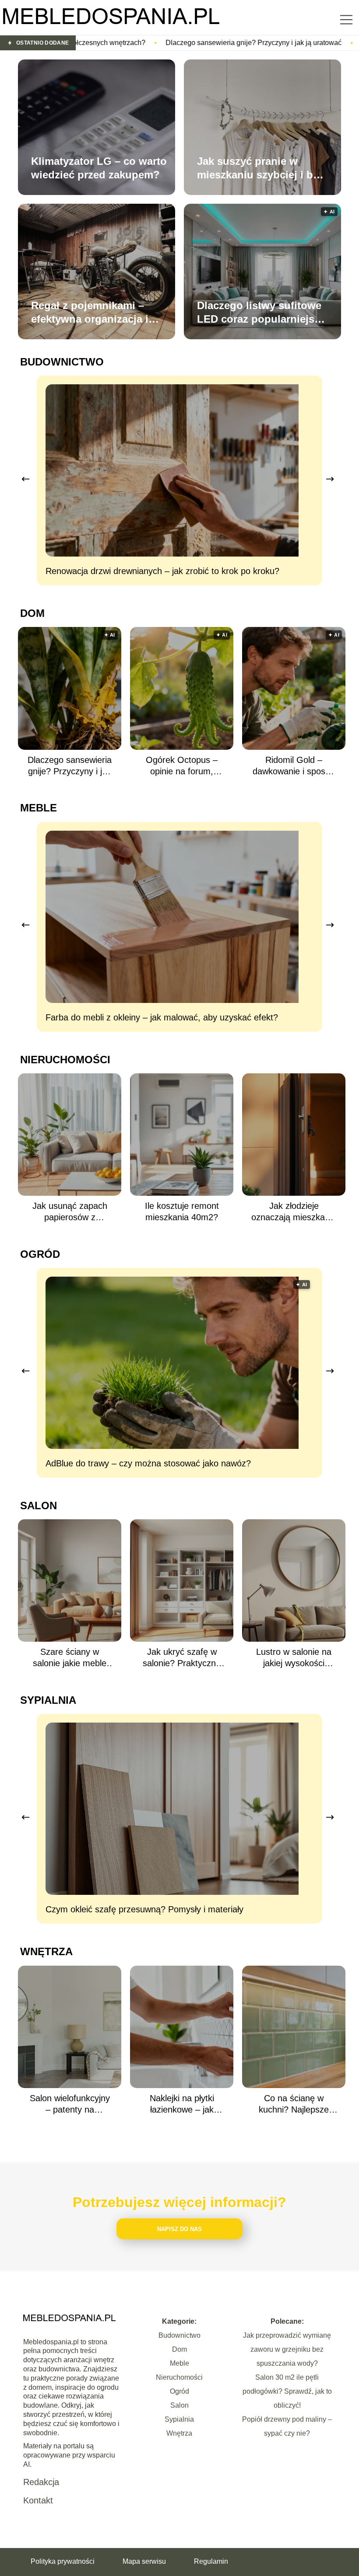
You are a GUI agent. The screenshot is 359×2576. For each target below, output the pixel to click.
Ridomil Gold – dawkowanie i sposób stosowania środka (294, 766)
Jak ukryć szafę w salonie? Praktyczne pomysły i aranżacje (182, 1658)
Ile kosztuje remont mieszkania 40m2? (182, 1211)
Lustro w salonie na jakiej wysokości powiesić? (294, 1658)
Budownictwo (62, 362)
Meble (39, 808)
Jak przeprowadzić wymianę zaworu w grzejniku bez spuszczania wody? (287, 2349)
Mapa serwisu (144, 2561)
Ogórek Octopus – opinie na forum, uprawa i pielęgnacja (182, 766)
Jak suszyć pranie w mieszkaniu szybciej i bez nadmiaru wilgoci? (260, 168)
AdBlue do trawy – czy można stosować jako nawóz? (148, 1463)
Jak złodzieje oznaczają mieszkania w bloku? (294, 1212)
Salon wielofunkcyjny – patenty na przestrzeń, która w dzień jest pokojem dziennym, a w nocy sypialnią (70, 2104)
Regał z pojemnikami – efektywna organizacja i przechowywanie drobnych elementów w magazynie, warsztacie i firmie (90, 313)
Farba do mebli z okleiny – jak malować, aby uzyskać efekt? (162, 1017)
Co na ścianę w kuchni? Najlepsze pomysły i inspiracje (294, 2104)
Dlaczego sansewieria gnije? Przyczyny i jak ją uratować (120, 43)
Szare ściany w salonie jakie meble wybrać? (70, 1658)
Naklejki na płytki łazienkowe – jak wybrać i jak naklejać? (182, 2104)
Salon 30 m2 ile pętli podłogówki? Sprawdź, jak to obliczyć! (287, 2391)
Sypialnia (48, 1700)
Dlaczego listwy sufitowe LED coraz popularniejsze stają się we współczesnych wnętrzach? (261, 313)
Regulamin (211, 2561)
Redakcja (41, 2482)
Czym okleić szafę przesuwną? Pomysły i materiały (144, 1909)
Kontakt (38, 2500)
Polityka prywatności (63, 2561)
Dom (32, 613)
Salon (39, 1506)
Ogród (40, 1254)
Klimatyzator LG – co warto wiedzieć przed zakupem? (99, 168)
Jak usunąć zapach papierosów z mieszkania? (70, 1212)
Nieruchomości (65, 1060)
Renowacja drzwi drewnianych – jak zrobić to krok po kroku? (162, 571)
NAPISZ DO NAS (179, 2229)
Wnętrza (46, 1951)
